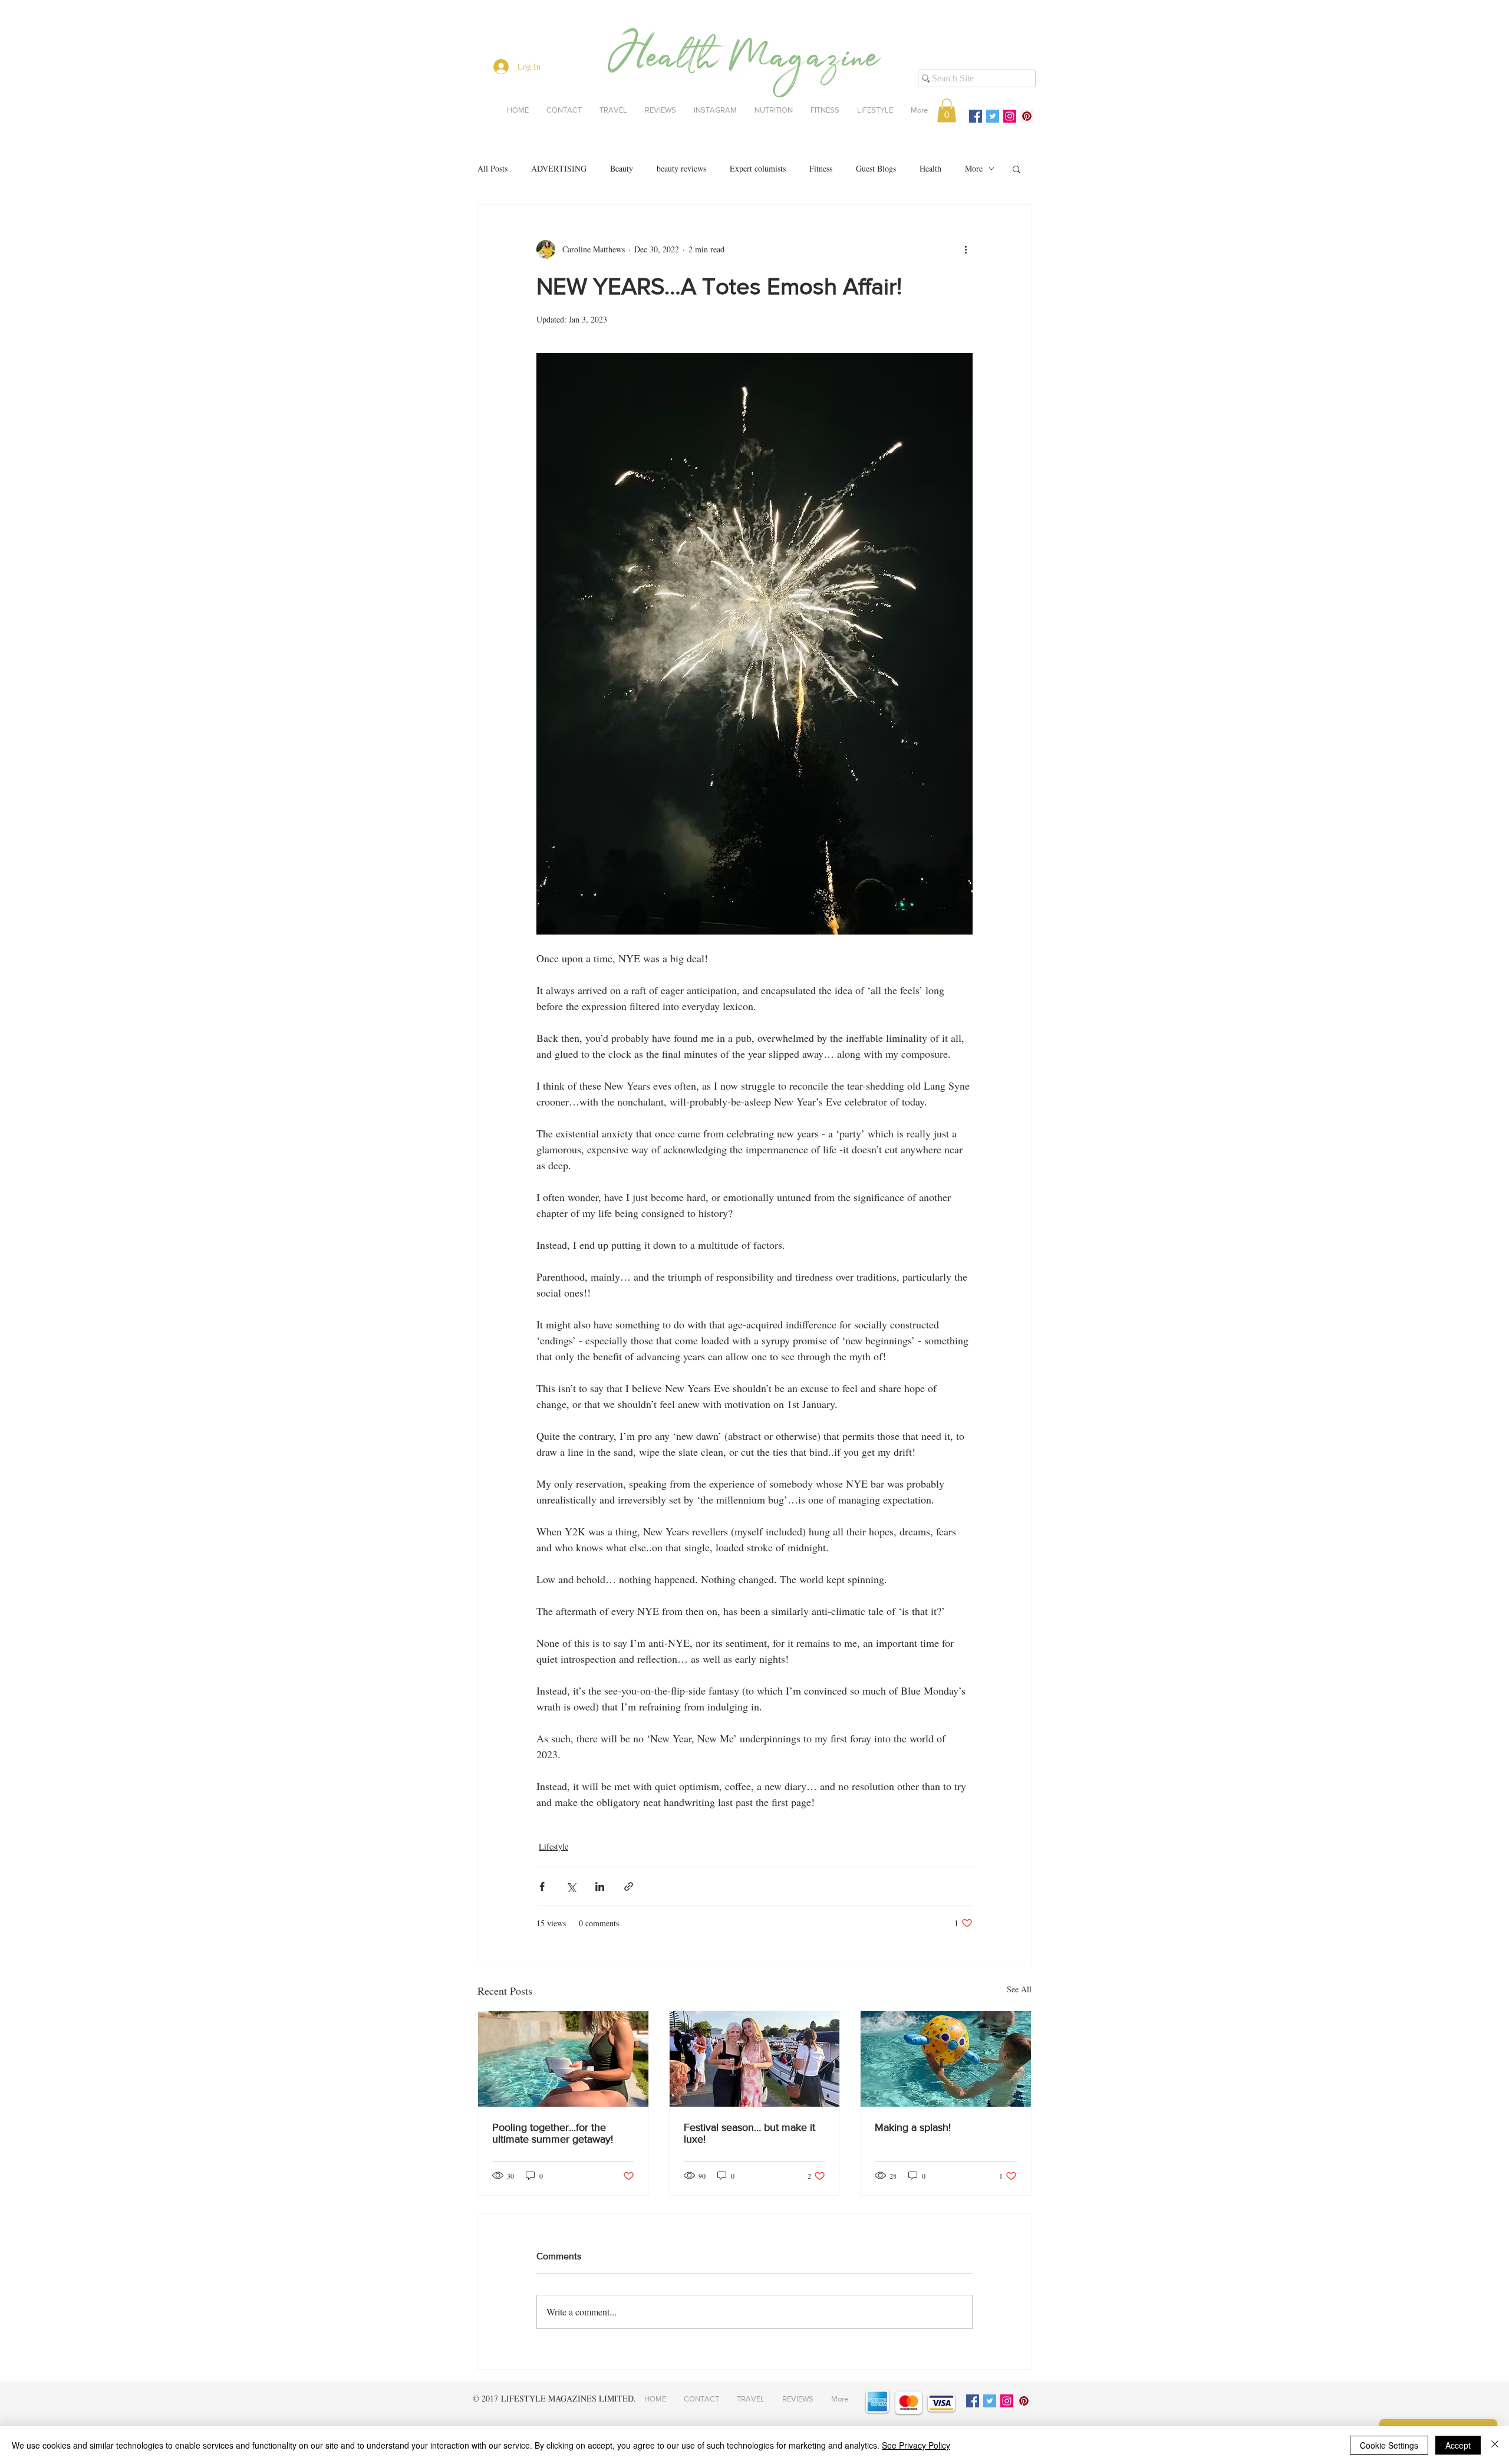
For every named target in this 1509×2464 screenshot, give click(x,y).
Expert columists (758, 168)
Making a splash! (913, 2127)
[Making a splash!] (946, 2059)
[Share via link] (629, 1886)
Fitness (821, 168)
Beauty (622, 168)
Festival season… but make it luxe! (749, 2133)
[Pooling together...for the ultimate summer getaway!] (563, 2059)
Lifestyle (553, 1846)
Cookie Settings (1389, 2445)
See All (1019, 1989)
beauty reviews (681, 168)
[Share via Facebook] (542, 1886)
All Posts (492, 168)
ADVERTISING (559, 168)
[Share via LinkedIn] (600, 1886)
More (974, 168)
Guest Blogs (876, 168)
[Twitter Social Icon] (993, 116)
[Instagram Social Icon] (1010, 116)
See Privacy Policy (916, 2445)
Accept (1458, 2445)
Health (930, 168)
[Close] (1495, 2445)
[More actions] (966, 249)
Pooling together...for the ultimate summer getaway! (553, 2133)
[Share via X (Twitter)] (571, 1886)
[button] (947, 111)
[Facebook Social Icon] (976, 116)
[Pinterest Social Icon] (1027, 116)
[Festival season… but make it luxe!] (755, 2059)
